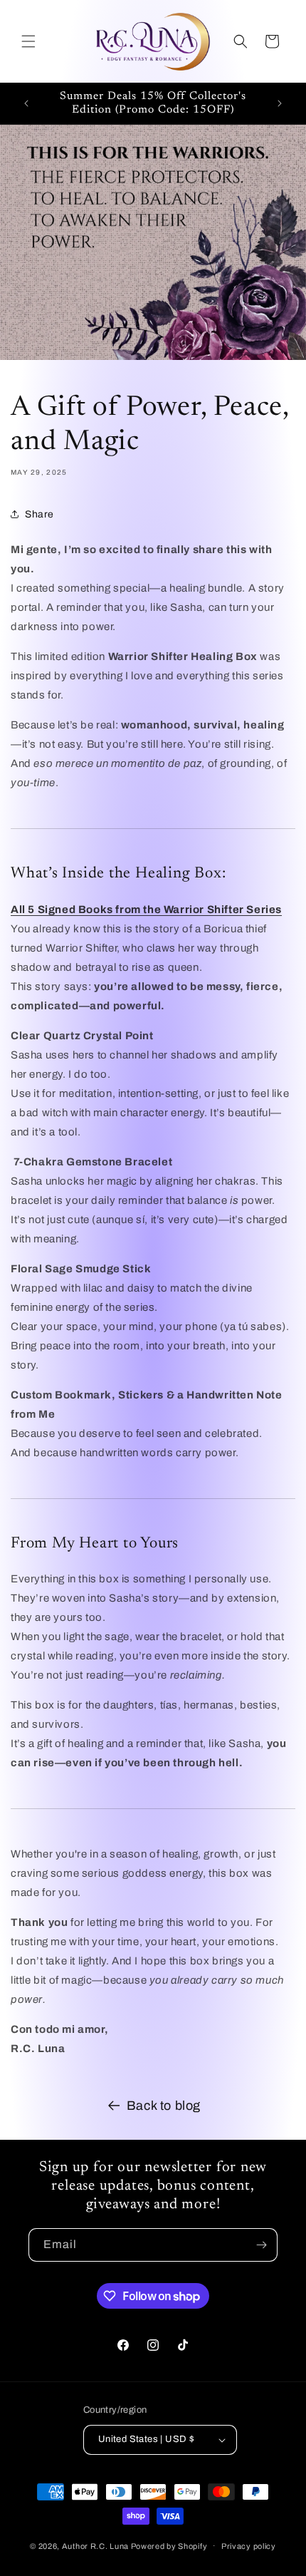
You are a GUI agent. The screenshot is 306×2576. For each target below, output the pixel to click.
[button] (28, 41)
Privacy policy (249, 2546)
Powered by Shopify (169, 2545)
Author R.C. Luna (95, 2545)
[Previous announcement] (26, 103)
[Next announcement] (280, 103)
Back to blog (164, 2106)
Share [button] (39, 514)
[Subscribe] (261, 2245)
